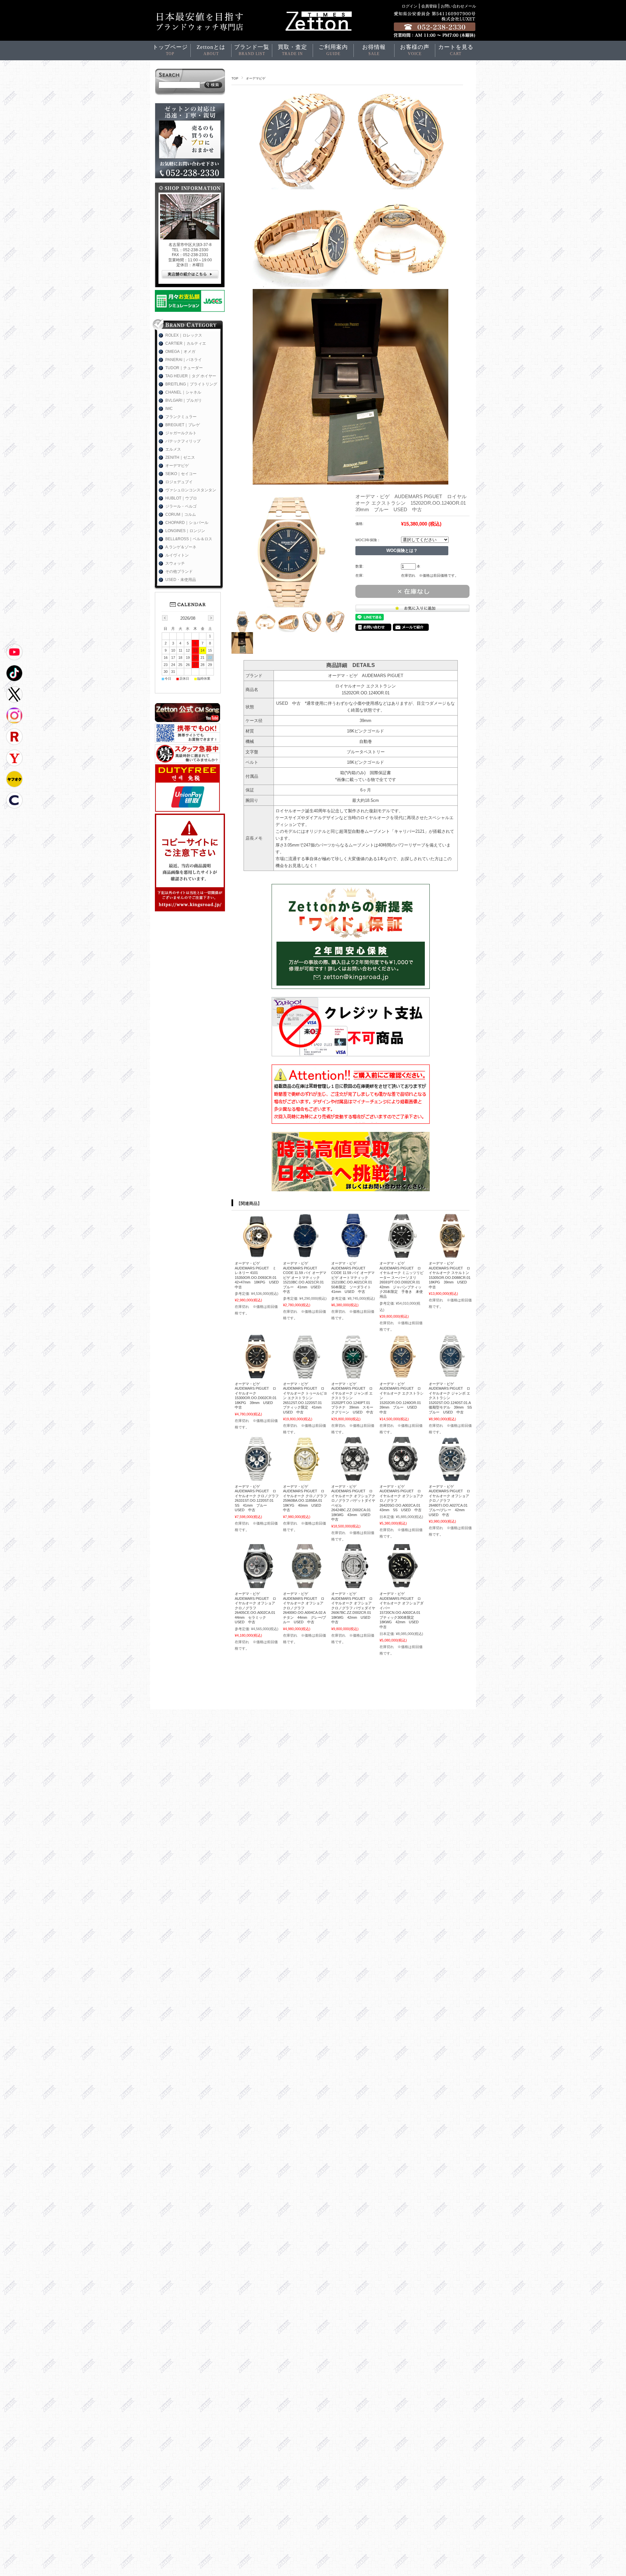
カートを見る (456, 50)
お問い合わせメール (458, 6)
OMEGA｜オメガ (180, 352)
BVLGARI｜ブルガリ (184, 400)
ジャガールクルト (181, 433)
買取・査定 (292, 50)
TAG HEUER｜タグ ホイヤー (191, 376)
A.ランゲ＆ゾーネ (181, 547)
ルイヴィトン (177, 555)
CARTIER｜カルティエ (186, 343)
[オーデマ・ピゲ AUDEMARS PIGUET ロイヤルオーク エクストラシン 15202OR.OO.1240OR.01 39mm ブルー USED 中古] (402, 1375)
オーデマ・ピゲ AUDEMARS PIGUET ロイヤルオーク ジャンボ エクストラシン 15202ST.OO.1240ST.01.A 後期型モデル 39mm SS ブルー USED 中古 (452, 1398)
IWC (169, 409)
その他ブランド (179, 572)
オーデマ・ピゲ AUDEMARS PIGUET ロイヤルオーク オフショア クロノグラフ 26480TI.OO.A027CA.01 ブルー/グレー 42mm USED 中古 (450, 1501)
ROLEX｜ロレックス (184, 335)
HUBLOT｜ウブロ (181, 498)
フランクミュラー (181, 417)
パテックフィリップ (183, 441)
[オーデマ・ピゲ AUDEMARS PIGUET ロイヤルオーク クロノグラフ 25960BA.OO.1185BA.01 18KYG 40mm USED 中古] (305, 1478)
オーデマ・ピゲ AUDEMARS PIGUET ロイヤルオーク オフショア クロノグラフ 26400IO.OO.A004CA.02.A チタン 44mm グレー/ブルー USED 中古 (306, 1608)
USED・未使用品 (181, 580)
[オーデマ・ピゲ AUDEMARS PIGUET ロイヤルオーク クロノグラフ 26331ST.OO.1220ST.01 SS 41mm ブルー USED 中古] (257, 1478)
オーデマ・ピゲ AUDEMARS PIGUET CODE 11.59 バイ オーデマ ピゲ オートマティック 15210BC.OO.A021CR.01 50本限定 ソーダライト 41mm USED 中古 (353, 1277)
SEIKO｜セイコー (181, 474)
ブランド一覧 (252, 50)
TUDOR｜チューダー (184, 368)
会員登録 (429, 6)
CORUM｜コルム (181, 514)
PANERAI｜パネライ (184, 360)
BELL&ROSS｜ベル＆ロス (189, 539)
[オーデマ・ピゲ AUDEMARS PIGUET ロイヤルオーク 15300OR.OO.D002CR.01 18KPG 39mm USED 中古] (257, 1375)
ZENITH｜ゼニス (180, 457)
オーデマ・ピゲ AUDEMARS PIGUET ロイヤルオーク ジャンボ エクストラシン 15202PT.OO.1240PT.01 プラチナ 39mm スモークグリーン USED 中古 (352, 1398)
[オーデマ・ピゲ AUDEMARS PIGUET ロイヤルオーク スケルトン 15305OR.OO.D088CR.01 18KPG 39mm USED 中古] (451, 1254)
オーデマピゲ (256, 78)
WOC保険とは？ (402, 550)
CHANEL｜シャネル (183, 392)
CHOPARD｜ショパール (187, 523)
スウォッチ (175, 563)
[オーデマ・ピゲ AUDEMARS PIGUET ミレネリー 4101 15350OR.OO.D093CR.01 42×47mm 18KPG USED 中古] (257, 1254)
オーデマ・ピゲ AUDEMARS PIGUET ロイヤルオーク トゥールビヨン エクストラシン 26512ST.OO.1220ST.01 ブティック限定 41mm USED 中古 (305, 1398)
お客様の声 (415, 50)
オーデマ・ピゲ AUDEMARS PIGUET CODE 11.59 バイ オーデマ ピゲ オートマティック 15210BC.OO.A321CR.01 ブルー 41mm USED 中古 (305, 1277)
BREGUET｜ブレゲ (183, 425)
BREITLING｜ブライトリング (191, 384)
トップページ (170, 50)
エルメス (173, 449)
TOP (235, 78)
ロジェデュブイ (179, 482)
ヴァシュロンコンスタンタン (191, 490)
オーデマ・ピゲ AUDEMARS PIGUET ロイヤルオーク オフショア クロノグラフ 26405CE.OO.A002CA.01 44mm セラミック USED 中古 (257, 1608)
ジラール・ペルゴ (181, 506)
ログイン (410, 6)
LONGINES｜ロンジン (185, 531)
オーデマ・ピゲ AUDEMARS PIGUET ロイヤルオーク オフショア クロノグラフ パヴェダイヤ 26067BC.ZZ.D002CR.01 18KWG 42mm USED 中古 (355, 1608)
